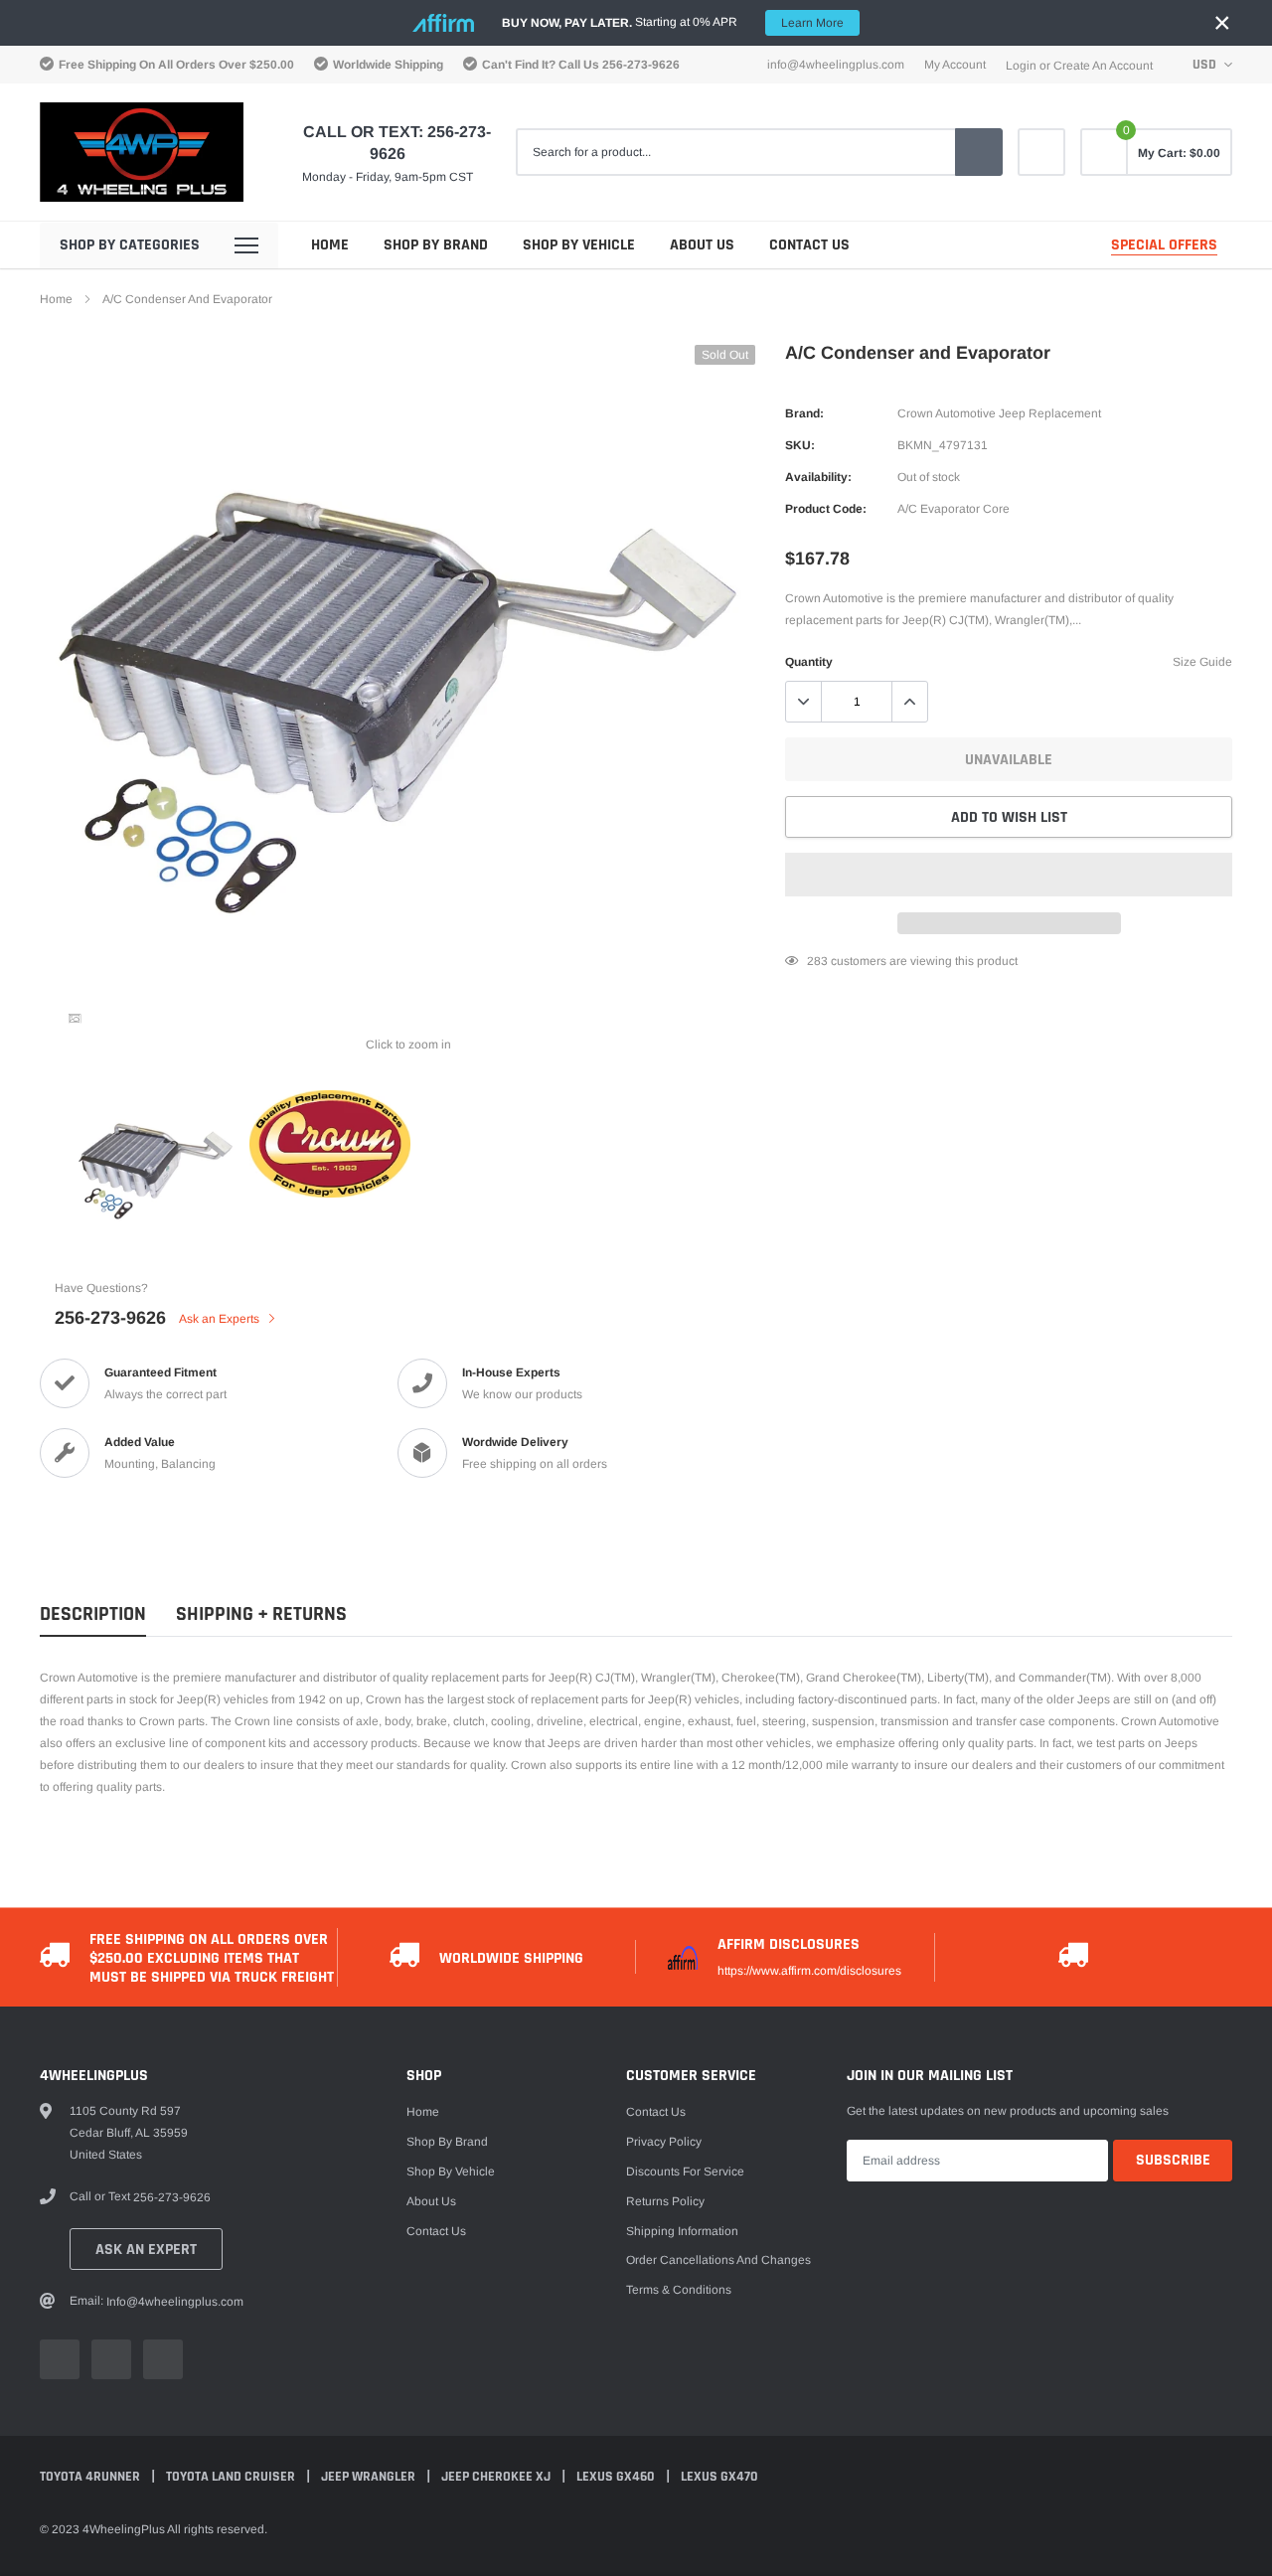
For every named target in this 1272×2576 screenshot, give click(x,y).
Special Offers (1164, 245)
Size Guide (1202, 662)
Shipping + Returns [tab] (261, 1614)
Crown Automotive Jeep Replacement (999, 413)
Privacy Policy (664, 2142)
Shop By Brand (436, 245)
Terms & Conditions (679, 2290)
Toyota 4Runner (91, 2477)
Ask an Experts (221, 1319)
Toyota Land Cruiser (232, 2477)
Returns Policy (665, 2201)
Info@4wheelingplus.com (836, 65)
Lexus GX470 (719, 2477)
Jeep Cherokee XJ (497, 2477)
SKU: (800, 445)
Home (330, 245)
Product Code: (826, 509)
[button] (1009, 875)
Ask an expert (146, 2250)
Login (1021, 66)
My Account (955, 65)
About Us (702, 245)
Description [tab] (93, 1614)
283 (817, 961)
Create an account (1103, 66)
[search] (979, 152)
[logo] (142, 152)
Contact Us (809, 245)
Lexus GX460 (617, 2477)
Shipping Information (682, 2231)
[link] (1041, 152)
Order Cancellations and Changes (718, 2260)
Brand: (804, 413)
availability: (818, 477)
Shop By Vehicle (579, 245)
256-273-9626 (641, 65)
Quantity (809, 662)
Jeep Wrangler (370, 2477)
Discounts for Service (685, 2172)
